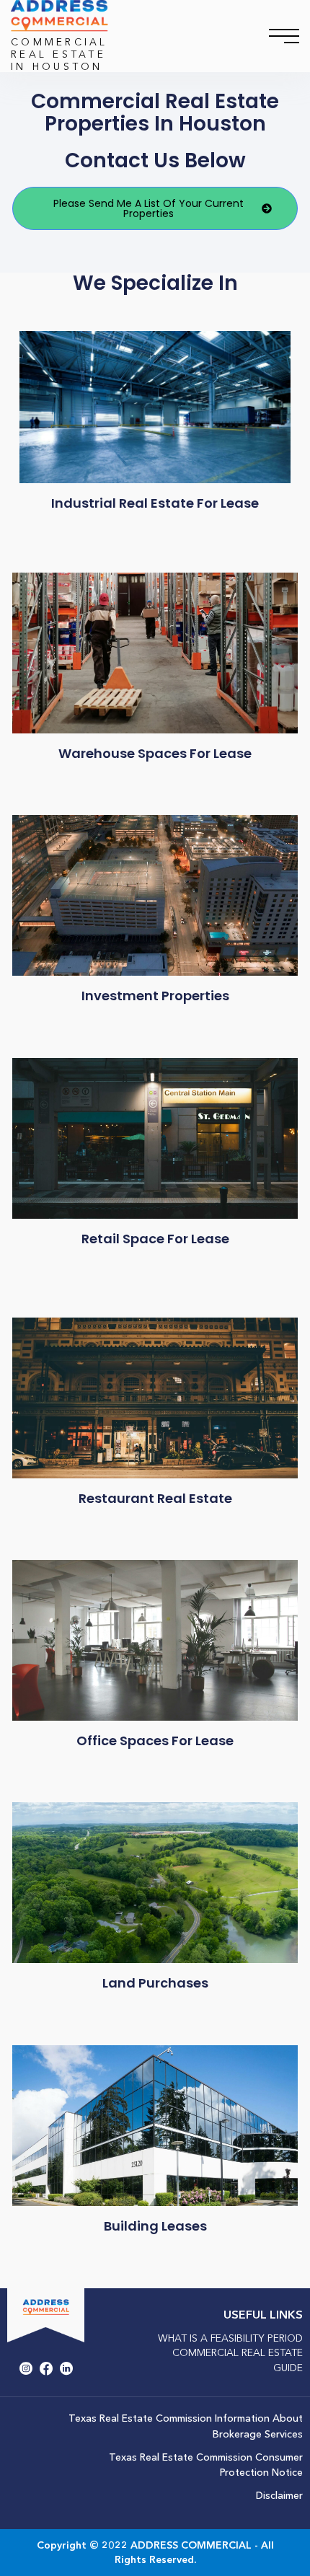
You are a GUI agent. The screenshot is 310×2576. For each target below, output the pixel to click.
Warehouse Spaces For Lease (155, 753)
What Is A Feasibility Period (230, 2338)
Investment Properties (155, 996)
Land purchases (155, 1983)
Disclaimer (279, 2495)
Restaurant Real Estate (155, 1498)
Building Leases (155, 2226)
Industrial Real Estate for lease (155, 503)
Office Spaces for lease (155, 1741)
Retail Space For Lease (155, 1239)
